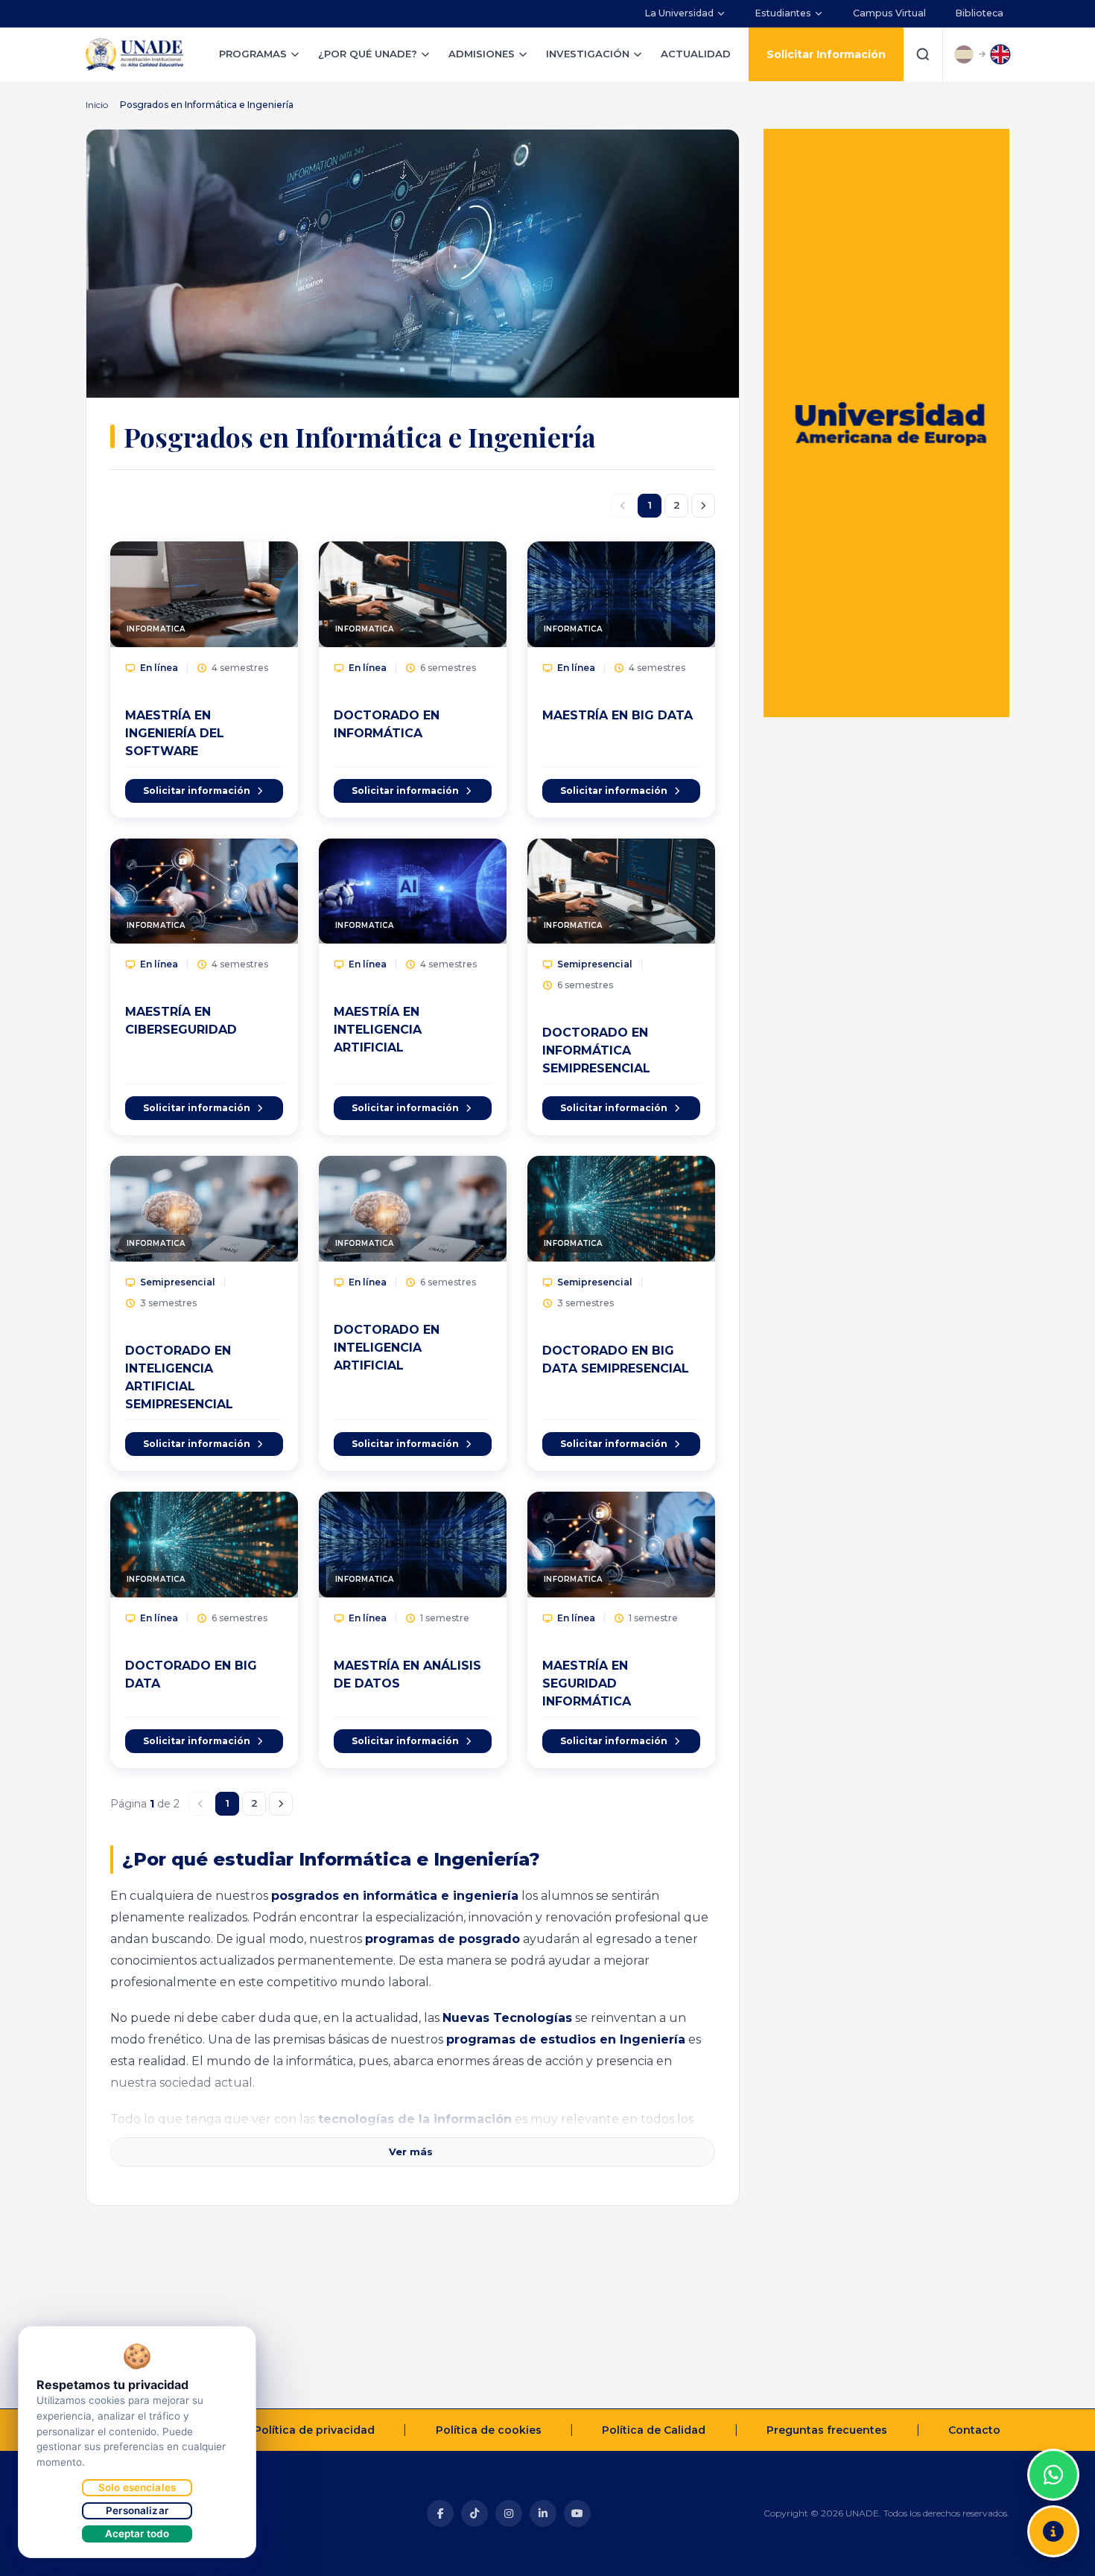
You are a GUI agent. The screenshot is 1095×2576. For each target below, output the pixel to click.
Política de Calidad (654, 2430)
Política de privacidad (314, 2430)
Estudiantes (783, 13)
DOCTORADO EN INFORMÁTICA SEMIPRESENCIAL (596, 1050)
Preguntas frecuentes (827, 2430)
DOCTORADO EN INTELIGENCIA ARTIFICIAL (387, 1348)
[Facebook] (440, 2513)
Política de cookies (489, 2430)
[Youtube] (577, 2513)
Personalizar (137, 2510)
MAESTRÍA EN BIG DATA (618, 715)
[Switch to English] (1000, 54)
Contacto (974, 2430)
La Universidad (679, 13)
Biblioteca (980, 13)
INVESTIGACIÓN (588, 54)
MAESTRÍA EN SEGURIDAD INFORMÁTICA (587, 1683)
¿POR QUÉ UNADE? (368, 54)
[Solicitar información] (1053, 2531)
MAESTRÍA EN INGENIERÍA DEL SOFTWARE (175, 733)
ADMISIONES (482, 54)
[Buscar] (923, 54)
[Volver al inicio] (1053, 2437)
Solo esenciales (137, 2487)
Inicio (97, 105)
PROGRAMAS (253, 54)
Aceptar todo (137, 2534)
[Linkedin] (543, 2513)
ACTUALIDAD (696, 54)
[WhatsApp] (1053, 2475)
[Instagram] (509, 2513)
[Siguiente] (703, 506)
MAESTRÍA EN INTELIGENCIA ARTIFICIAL (378, 1030)
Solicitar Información (826, 54)
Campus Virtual (889, 13)
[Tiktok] (475, 2513)
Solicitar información (197, 791)
